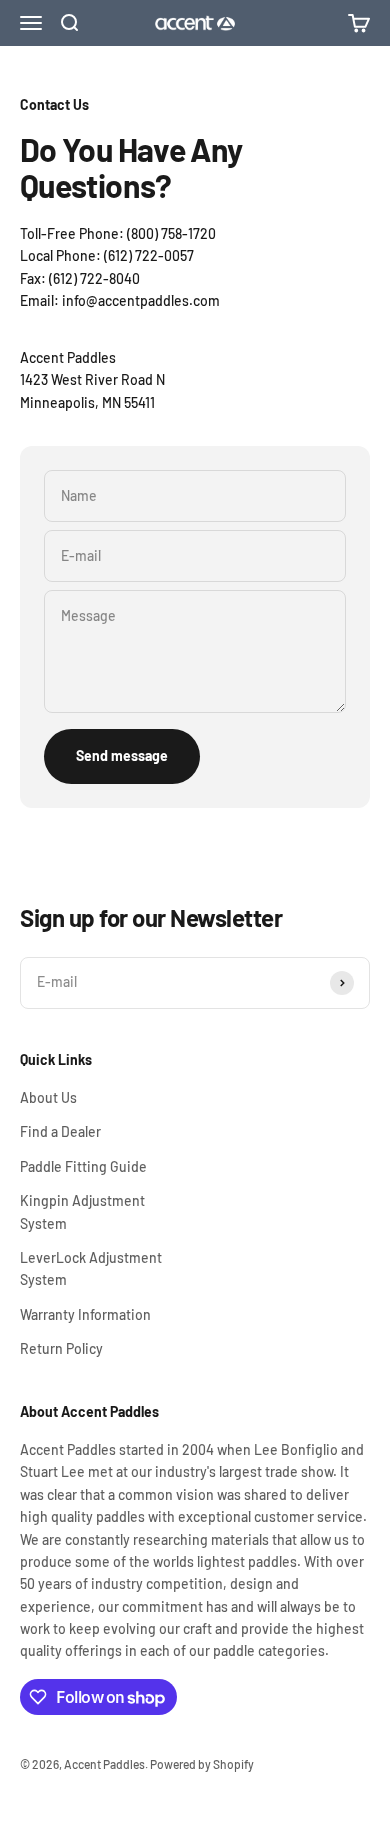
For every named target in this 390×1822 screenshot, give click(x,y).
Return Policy (61, 1348)
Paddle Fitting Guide (83, 1166)
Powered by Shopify (202, 1764)
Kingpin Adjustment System (82, 1211)
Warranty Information (85, 1314)
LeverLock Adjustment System (91, 1268)
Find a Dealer (60, 1131)
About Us (48, 1097)
